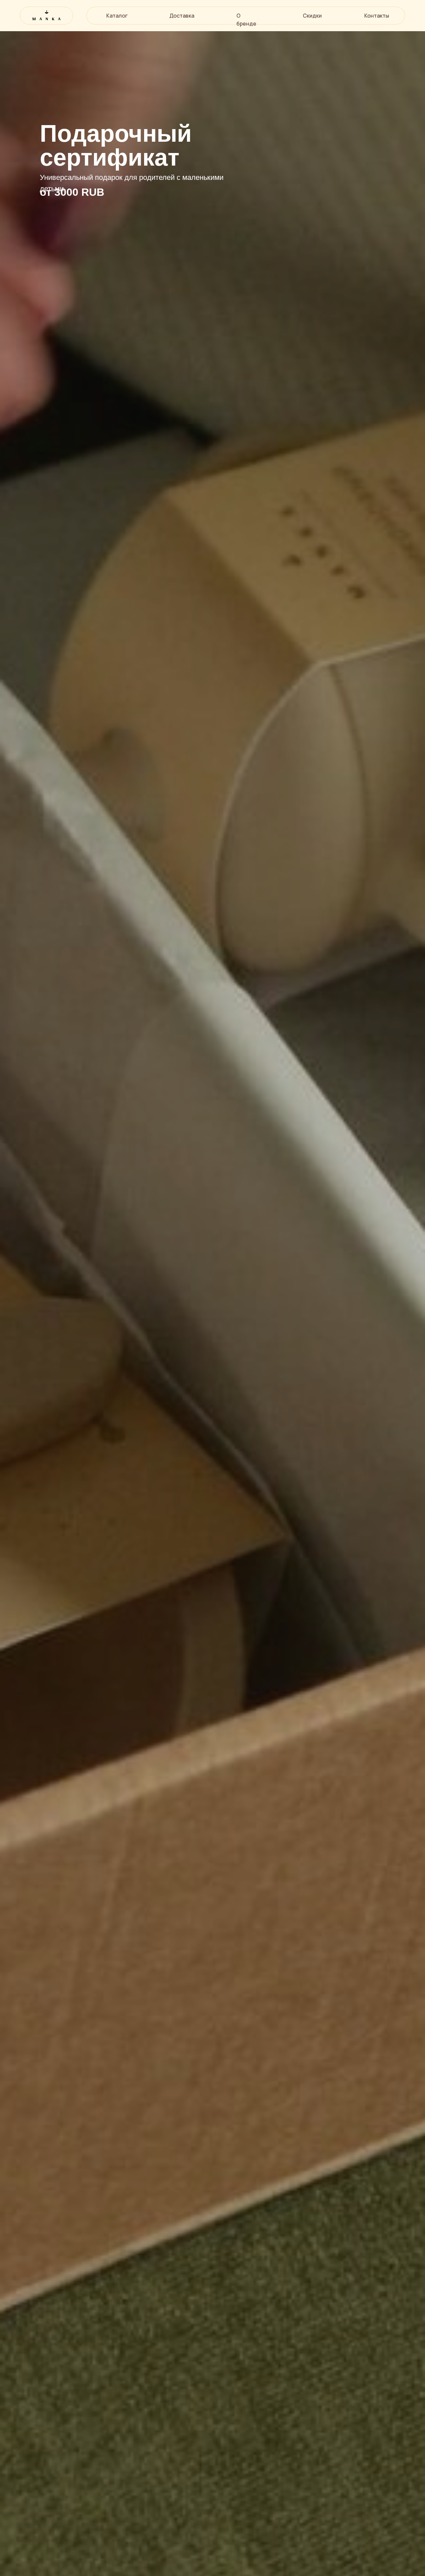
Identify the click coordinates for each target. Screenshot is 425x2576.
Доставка (182, 16)
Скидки (312, 16)
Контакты (377, 16)
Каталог (117, 16)
